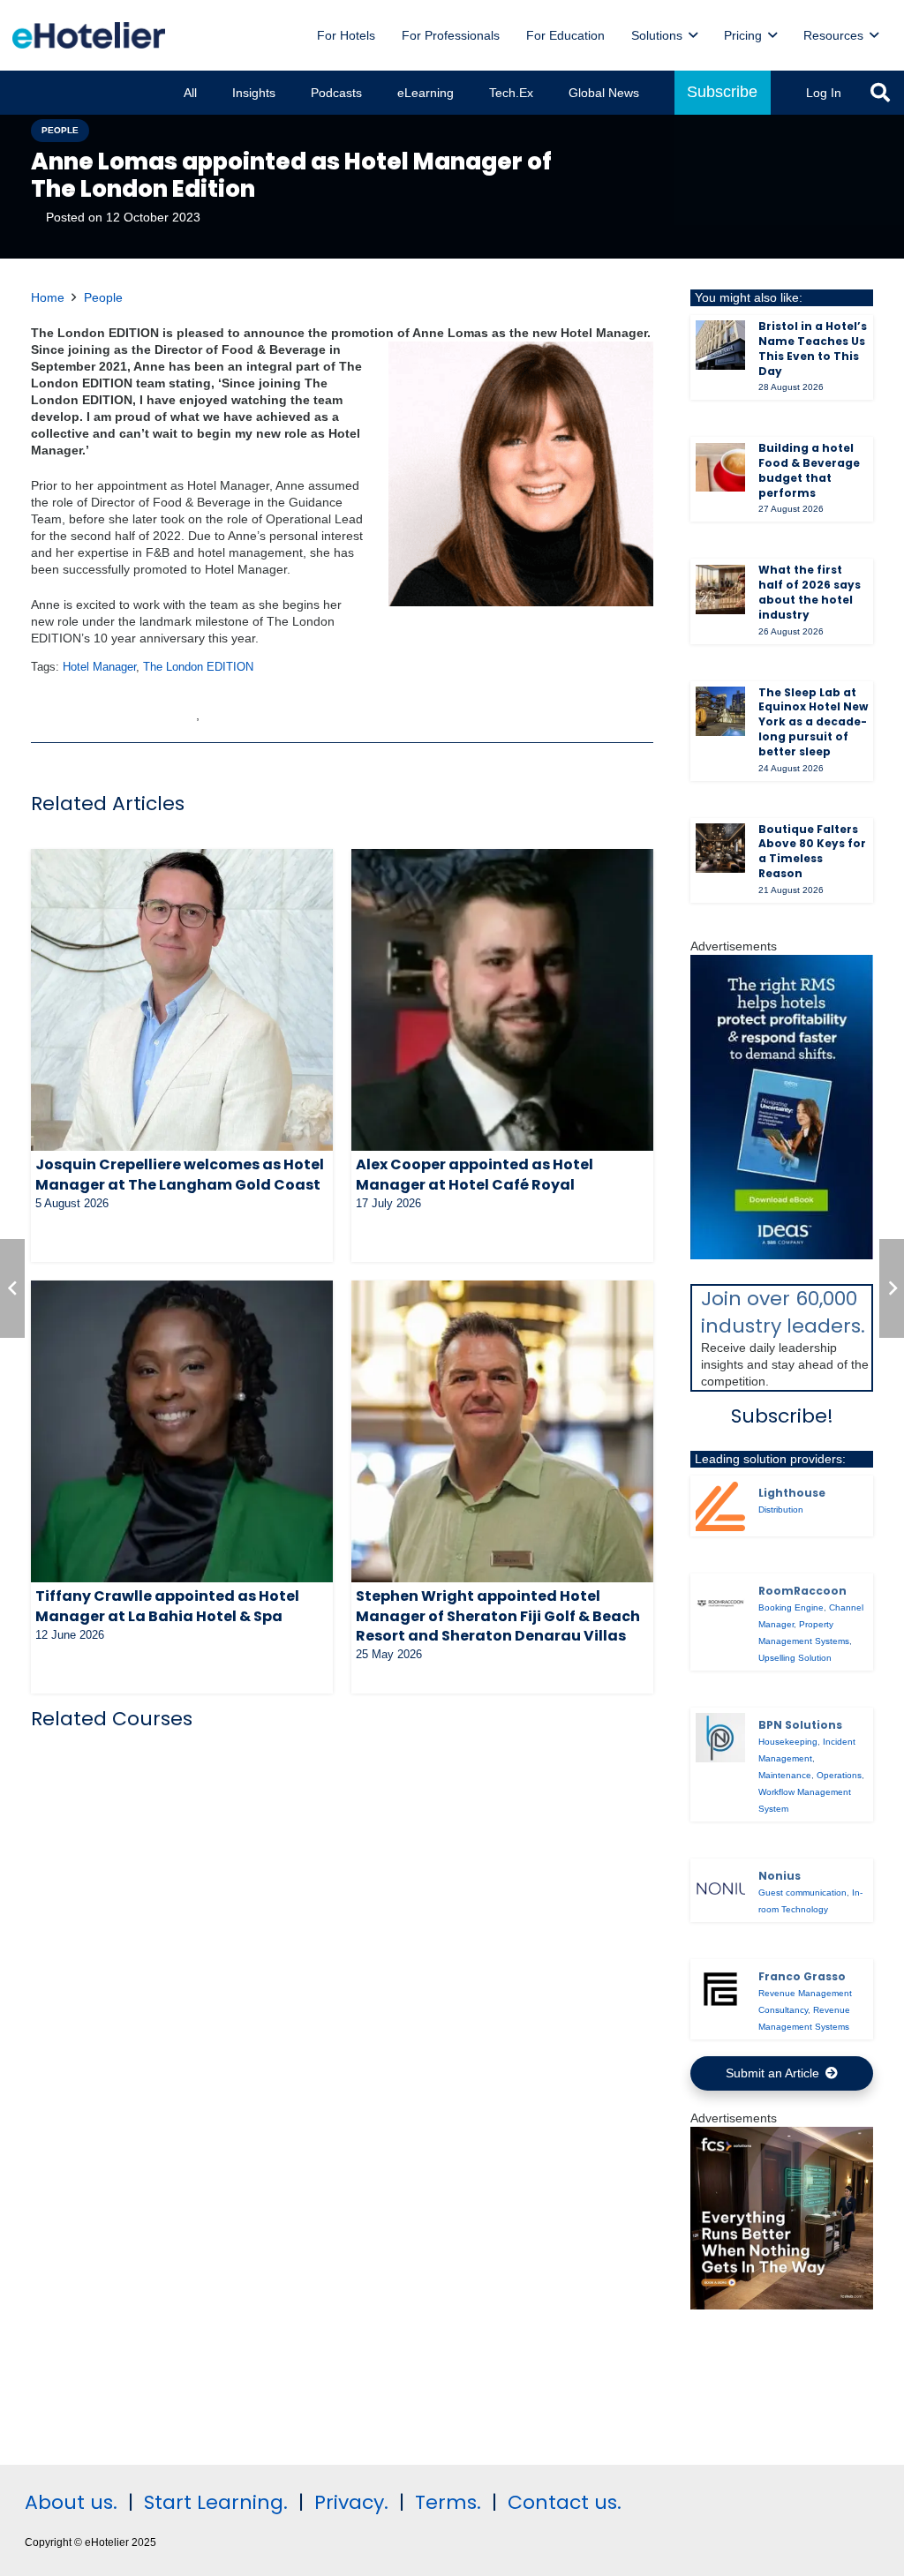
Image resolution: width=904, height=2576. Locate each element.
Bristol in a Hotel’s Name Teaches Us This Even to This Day (813, 348)
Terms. (448, 2502)
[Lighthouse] (720, 1506)
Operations (839, 1775)
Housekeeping (788, 1742)
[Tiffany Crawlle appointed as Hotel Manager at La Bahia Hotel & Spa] (182, 1431)
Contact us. (565, 2502)
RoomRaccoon (802, 1591)
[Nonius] (720, 1889)
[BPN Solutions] (720, 1738)
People (103, 297)
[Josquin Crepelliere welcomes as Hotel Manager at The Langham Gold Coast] (182, 1000)
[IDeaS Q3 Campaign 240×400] (782, 1255)
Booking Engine (791, 1607)
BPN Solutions (800, 1725)
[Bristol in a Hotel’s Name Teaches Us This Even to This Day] (720, 345)
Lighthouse (792, 1493)
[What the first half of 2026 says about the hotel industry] (720, 590)
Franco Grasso (802, 1976)
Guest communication (802, 1893)
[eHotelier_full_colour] (89, 35)
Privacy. (351, 2502)
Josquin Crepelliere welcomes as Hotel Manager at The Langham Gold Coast (180, 1174)
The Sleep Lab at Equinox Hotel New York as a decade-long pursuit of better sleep (813, 722)
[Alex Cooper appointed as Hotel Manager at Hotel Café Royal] (502, 1000)
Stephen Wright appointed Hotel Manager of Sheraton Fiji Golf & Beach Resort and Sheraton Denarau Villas (498, 1616)
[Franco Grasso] (720, 1989)
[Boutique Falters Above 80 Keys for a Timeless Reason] (720, 848)
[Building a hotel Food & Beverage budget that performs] (720, 468)
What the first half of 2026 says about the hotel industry (810, 592)
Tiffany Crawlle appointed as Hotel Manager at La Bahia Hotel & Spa (167, 1606)
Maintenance (785, 1775)
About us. (71, 2502)
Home (48, 297)
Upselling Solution (795, 1658)
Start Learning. (213, 2502)
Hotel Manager (99, 667)
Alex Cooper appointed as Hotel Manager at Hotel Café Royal (475, 1174)
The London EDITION (198, 667)
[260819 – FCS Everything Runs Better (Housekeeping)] (782, 2305)
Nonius (780, 1876)
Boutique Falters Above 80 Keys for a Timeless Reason (812, 851)
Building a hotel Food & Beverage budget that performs (809, 470)
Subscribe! (782, 1416)
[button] (693, 36)
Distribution (781, 1510)
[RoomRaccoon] (720, 1603)
